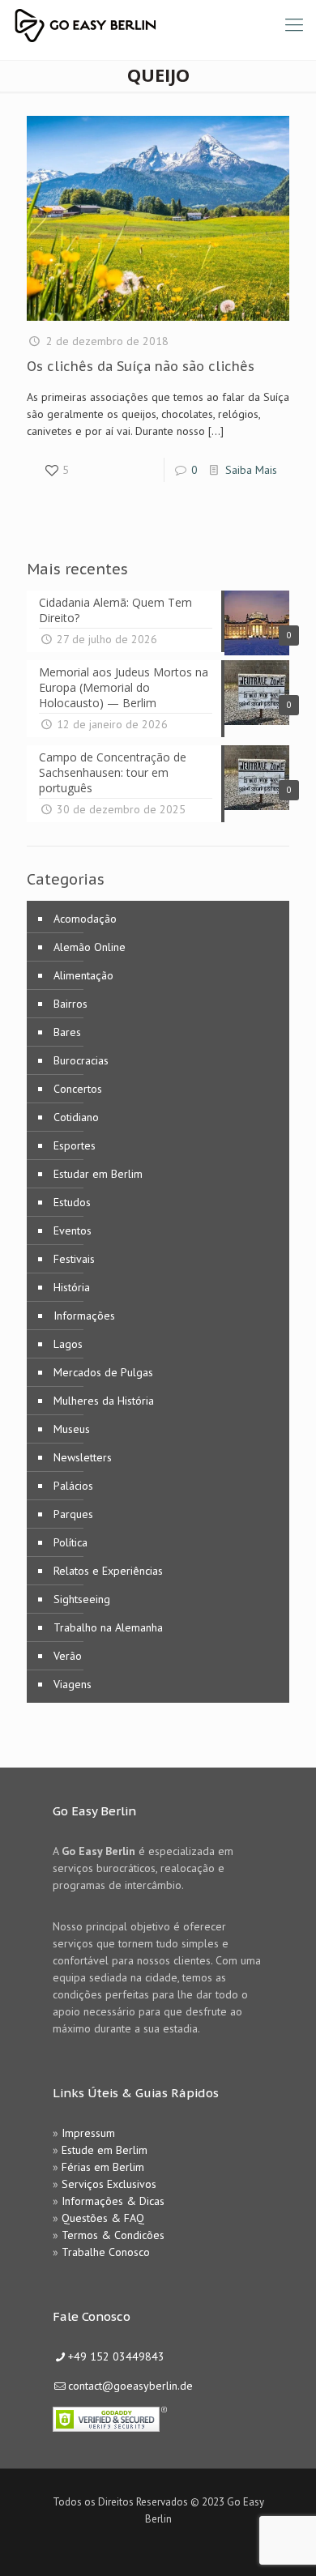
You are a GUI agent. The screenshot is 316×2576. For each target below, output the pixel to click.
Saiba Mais (251, 470)
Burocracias (81, 1060)
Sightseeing (82, 1599)
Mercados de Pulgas (103, 1372)
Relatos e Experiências (108, 1571)
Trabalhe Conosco (106, 2252)
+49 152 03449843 (116, 2356)
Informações (84, 1316)
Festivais (74, 1259)
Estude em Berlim (105, 2150)
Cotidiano (76, 1117)
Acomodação (85, 919)
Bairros (70, 1004)
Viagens (73, 1684)
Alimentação (83, 975)
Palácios (73, 1486)
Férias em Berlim (103, 2167)
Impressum (88, 2133)
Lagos (68, 1344)
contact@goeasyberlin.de (130, 2386)
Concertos (78, 1089)
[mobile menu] (294, 24)
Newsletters (83, 1457)
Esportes (75, 1145)
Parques (73, 1514)
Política (70, 1542)
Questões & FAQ (103, 2218)
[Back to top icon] (283, 2543)
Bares (67, 1032)
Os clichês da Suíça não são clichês (141, 366)
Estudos (72, 1202)
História (72, 1287)
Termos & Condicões (113, 2235)
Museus (72, 1429)
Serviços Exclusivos (109, 2184)
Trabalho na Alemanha (108, 1627)
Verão (68, 1656)
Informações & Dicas (113, 2201)
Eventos (73, 1230)
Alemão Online (90, 947)
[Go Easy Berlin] (145, 24)
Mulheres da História (104, 1401)
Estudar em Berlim (98, 1174)
